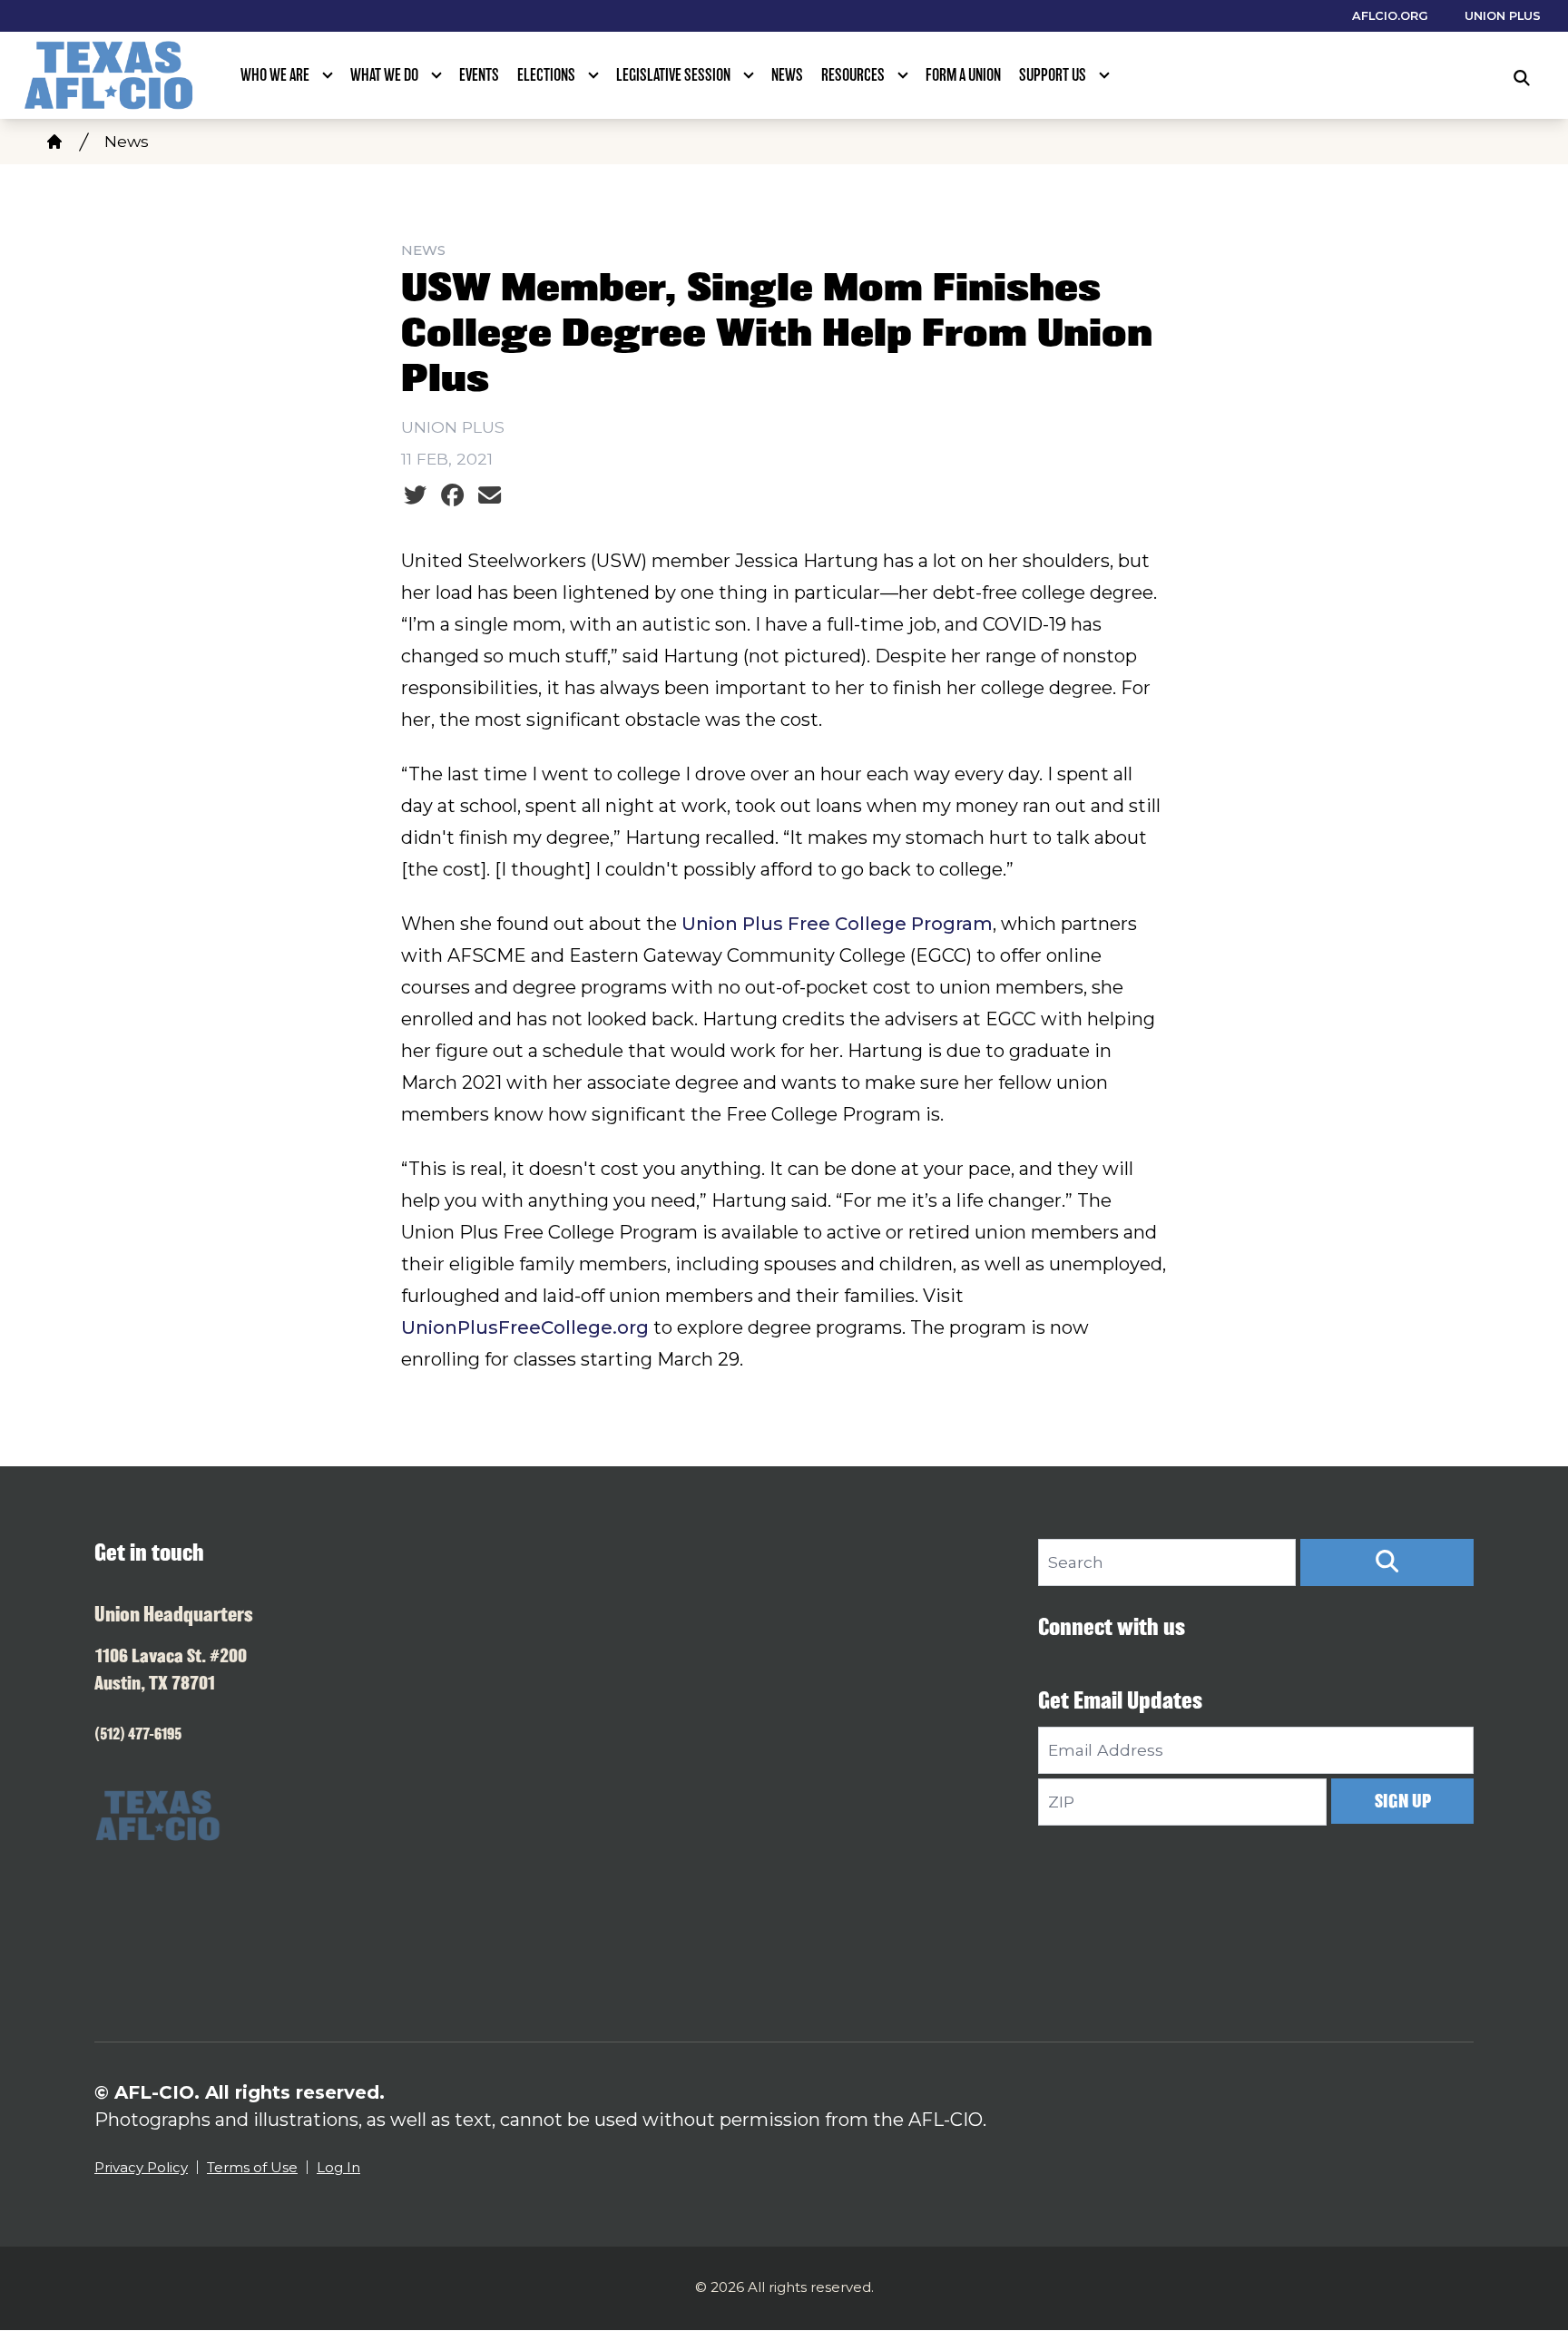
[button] (1387, 1562)
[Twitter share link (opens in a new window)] (415, 495)
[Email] (490, 495)
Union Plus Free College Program (837, 924)
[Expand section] (328, 75)
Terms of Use (252, 2167)
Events (479, 75)
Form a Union (963, 75)
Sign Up (1403, 1801)
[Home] (54, 142)
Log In (338, 2167)
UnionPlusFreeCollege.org (525, 1327)
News (787, 75)
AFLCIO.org (1390, 16)
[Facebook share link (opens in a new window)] (452, 495)
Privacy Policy (141, 2167)
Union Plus (1503, 16)
